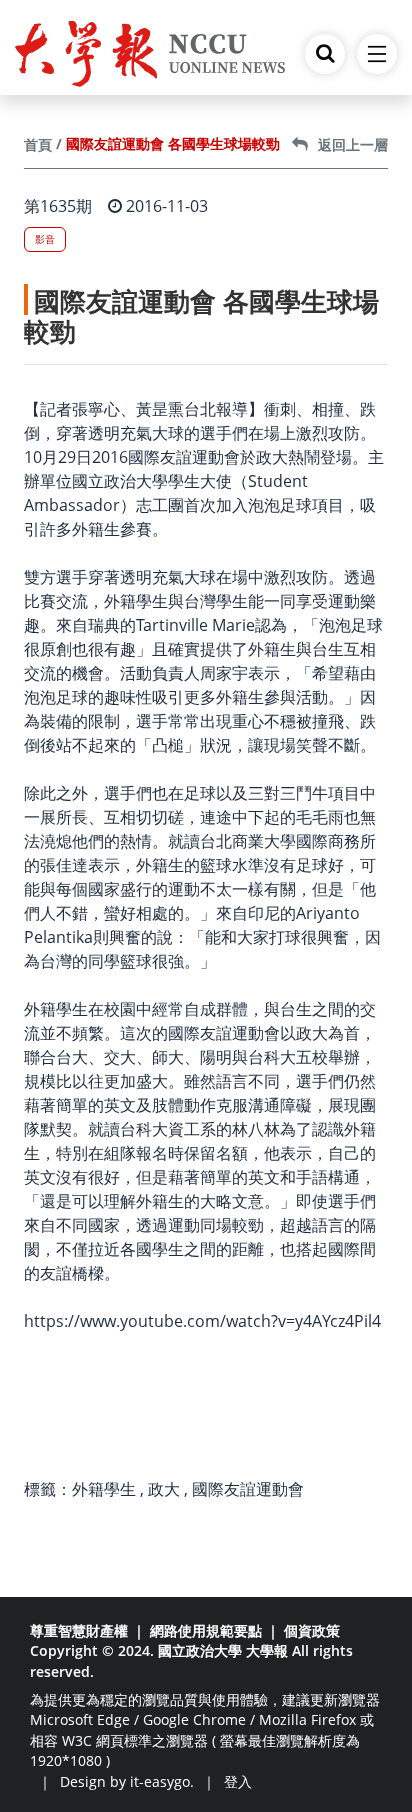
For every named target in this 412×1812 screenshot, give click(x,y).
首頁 (38, 144)
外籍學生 (104, 1489)
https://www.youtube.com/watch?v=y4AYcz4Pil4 (202, 1321)
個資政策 (312, 1630)
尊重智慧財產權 (79, 1630)
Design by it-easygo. (127, 1781)
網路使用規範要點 (206, 1630)
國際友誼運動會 (248, 1489)
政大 (164, 1489)
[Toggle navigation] (377, 54)
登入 (238, 1781)
